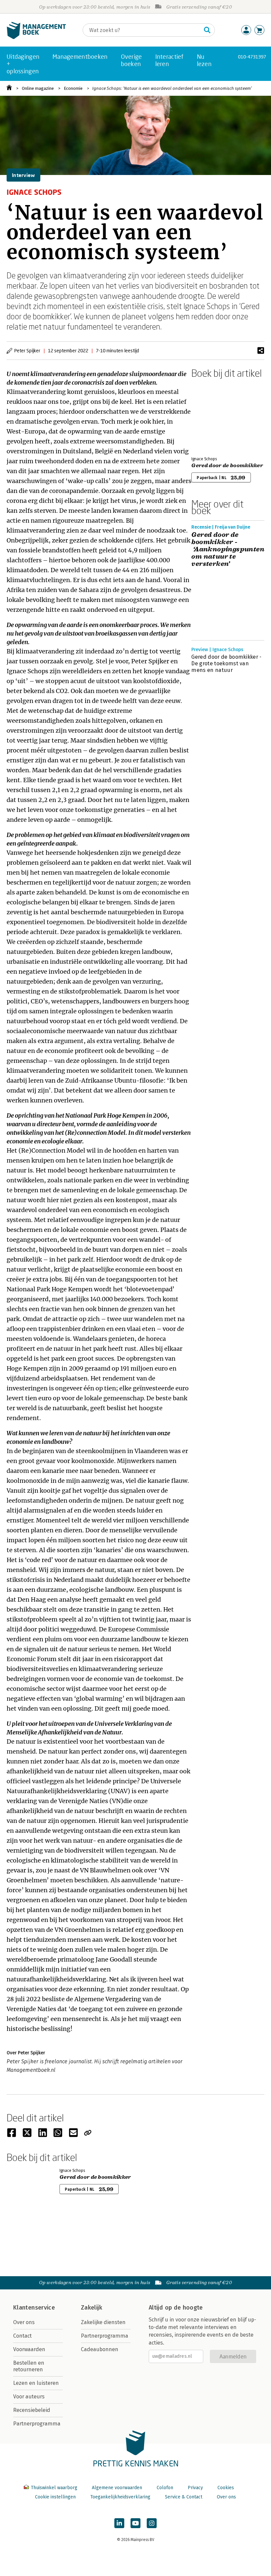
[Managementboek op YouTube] (135, 2523)
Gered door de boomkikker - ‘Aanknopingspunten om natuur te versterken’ (228, 549)
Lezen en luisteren (36, 2383)
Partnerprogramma (37, 2424)
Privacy (195, 2488)
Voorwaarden (29, 2349)
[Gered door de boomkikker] (214, 416)
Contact (22, 2336)
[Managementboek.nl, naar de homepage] (36, 37)
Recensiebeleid (32, 2410)
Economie (73, 88)
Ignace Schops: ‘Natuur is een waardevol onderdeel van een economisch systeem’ (172, 88)
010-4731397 (252, 57)
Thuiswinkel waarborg (54, 2488)
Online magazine (38, 88)
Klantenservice (34, 2308)
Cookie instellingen (55, 2497)
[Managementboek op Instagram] (152, 2523)
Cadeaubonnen (100, 2349)
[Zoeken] (207, 30)
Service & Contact (184, 2497)
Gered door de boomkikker (227, 466)
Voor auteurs (29, 2397)
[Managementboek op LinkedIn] (119, 2523)
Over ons (24, 2322)
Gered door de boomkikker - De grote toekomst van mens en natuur (226, 663)
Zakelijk (92, 2308)
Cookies (226, 2488)
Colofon (165, 2488)
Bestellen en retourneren (29, 2366)
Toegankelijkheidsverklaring (120, 2497)
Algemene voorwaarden (117, 2488)
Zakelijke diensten (103, 2322)
